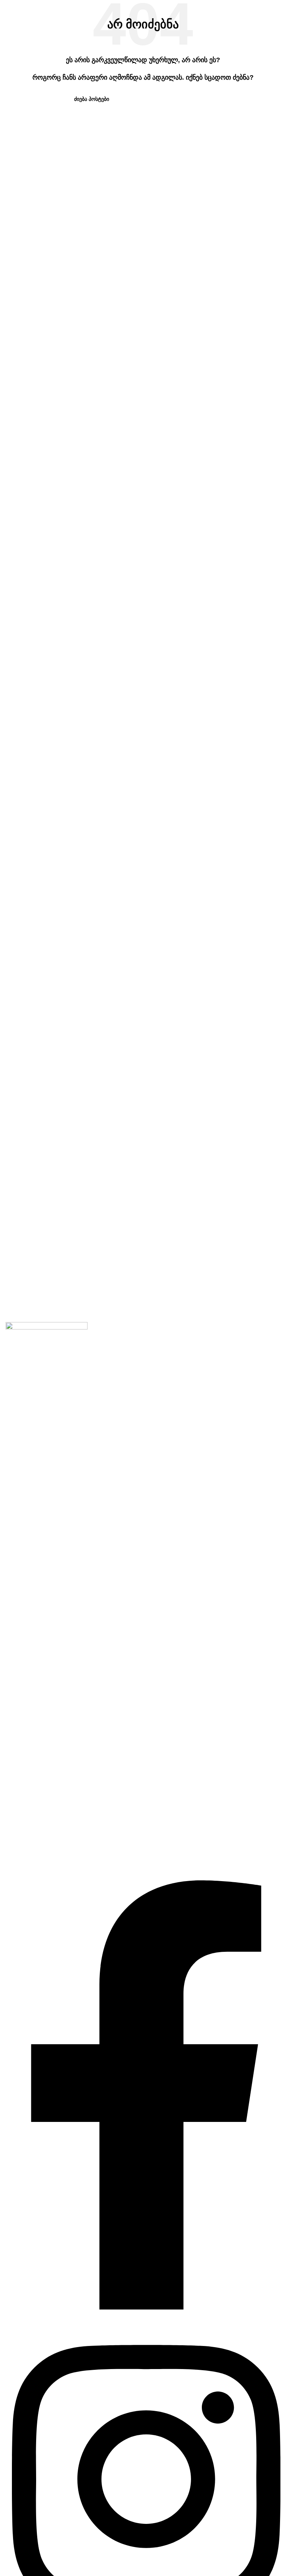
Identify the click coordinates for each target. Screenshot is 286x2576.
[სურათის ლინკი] (47, 1601)
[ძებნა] (209, 99)
